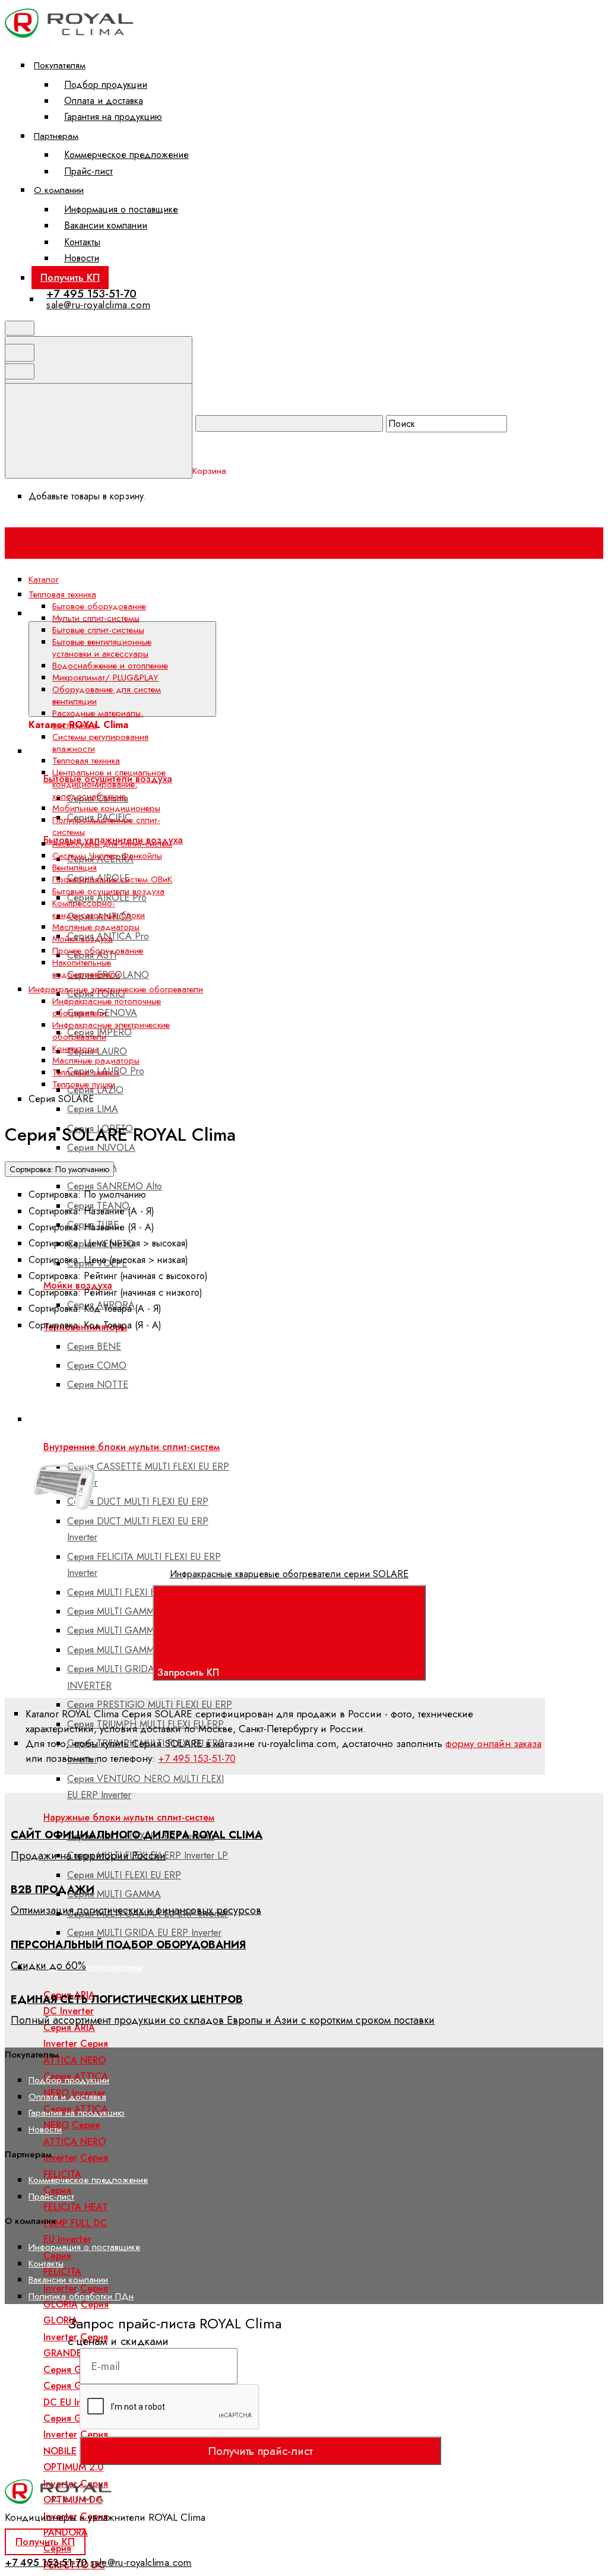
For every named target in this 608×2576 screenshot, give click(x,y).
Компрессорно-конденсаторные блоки (99, 909)
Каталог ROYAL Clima (263, 613)
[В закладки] (284, 1433)
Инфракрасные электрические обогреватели (111, 1031)
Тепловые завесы (86, 1072)
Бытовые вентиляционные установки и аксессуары (102, 648)
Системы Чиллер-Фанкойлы (107, 856)
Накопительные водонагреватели (86, 969)
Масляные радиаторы (96, 927)
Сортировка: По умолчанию (59, 1169)
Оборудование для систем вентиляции (107, 695)
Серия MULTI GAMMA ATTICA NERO (146, 1611)
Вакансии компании (106, 225)
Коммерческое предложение (126, 155)
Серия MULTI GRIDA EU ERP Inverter (144, 1933)
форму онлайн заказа (493, 1743)
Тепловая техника (86, 761)
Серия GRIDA (73, 2370)
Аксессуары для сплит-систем (112, 844)
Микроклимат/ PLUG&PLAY (105, 678)
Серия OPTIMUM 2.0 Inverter (75, 2467)
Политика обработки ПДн (81, 2296)
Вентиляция (75, 868)
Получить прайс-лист (260, 2451)
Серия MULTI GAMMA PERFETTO (138, 1650)
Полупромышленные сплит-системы (106, 826)
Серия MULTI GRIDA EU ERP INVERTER (128, 1677)
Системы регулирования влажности (100, 743)
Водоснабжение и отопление (110, 666)
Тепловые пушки (84, 1084)
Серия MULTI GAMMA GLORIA (133, 1630)
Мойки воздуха (83, 939)
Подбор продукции (106, 85)
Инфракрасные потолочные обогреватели (107, 1007)
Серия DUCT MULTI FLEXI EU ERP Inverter (138, 1529)
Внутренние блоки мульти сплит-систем (132, 1447)
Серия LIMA (93, 1109)
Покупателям (60, 65)
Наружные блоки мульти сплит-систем (129, 1817)
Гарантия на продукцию (113, 117)
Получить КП (70, 277)
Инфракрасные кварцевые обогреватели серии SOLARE (289, 1574)
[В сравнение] (103, 1433)
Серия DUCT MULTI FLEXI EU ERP (138, 1501)
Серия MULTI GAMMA (114, 1894)
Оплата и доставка (104, 101)
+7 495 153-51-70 (91, 294)
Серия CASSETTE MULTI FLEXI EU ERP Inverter (148, 1474)
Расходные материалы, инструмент (98, 719)
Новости (82, 258)
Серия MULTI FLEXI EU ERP (124, 1875)
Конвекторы (75, 1049)
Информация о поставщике (121, 209)
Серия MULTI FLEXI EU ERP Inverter (141, 1592)
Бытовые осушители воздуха (108, 891)
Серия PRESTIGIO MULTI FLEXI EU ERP (150, 1705)
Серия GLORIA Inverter (76, 2321)
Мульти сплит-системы (96, 618)
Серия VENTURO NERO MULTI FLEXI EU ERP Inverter (145, 1787)
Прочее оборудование (98, 951)
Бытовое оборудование (99, 606)
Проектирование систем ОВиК (112, 879)
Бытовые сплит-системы (90, 1967)
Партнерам (56, 136)
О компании (59, 190)
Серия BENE (94, 1346)
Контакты (82, 242)
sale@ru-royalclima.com (98, 305)
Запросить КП (190, 1672)
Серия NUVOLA (101, 1148)
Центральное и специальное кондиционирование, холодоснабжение (109, 784)
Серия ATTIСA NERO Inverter (75, 2141)
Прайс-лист (88, 171)
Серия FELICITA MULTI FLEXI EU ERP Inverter (144, 1565)
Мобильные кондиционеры (106, 808)
